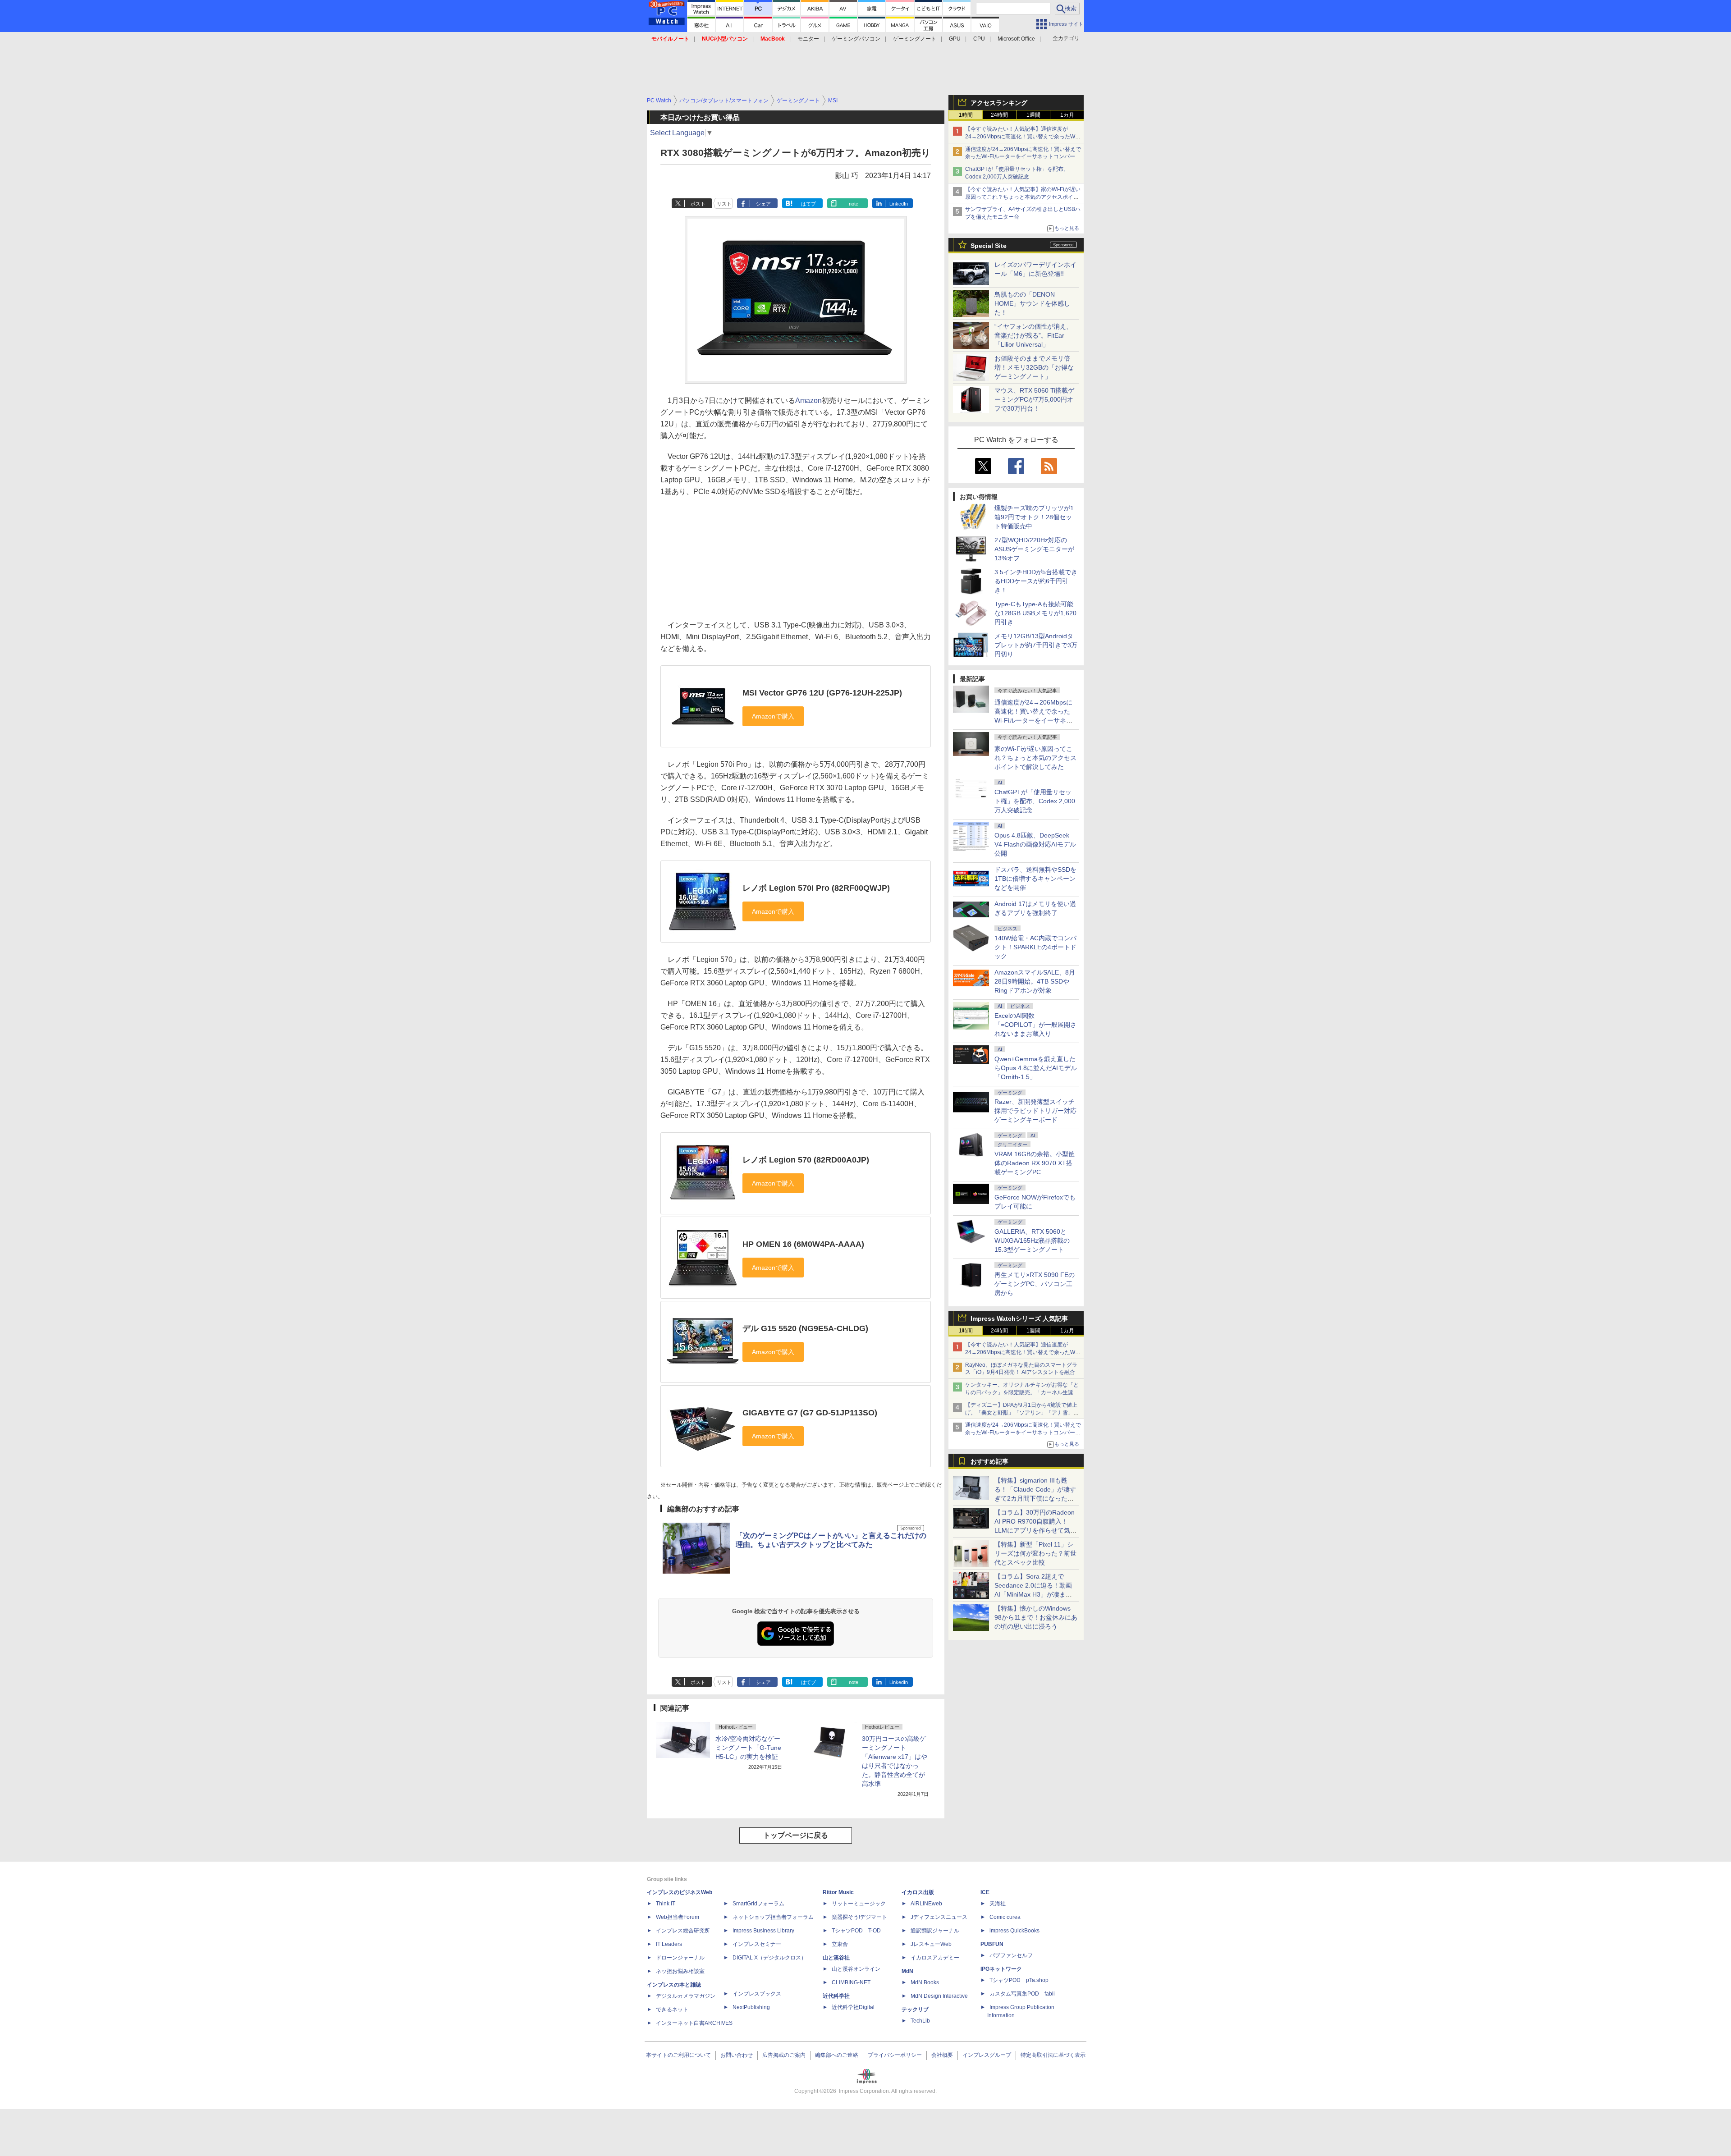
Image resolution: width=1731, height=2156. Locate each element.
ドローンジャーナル (680, 1958)
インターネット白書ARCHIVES (694, 2023)
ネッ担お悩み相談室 (680, 1971)
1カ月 (1067, 115)
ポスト (698, 204)
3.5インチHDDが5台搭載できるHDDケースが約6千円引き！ (1036, 581)
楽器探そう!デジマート (859, 1917)
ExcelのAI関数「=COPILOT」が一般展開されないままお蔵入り (1035, 1025)
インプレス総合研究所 (683, 1931)
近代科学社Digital (853, 2007)
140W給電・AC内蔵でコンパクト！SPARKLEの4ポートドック (1035, 947)
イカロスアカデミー (935, 1958)
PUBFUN (992, 1944)
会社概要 (942, 2055)
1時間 (966, 115)
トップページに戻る (796, 1835)
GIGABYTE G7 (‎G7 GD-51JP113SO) (810, 1413)
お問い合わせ (737, 2055)
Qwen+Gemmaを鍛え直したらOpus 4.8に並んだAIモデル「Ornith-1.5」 (1036, 1068)
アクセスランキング (999, 103)
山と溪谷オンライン (856, 1969)
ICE (985, 1892)
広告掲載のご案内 (784, 2055)
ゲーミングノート (915, 39)
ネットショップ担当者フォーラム (773, 1917)
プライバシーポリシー (895, 2055)
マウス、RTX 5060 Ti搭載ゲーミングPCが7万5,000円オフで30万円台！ (1034, 399)
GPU (955, 39)
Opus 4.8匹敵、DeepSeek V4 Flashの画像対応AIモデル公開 (1035, 844)
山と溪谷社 (836, 1958)
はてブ (808, 204)
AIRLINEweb (926, 1904)
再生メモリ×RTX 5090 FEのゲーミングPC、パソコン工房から (1035, 1284)
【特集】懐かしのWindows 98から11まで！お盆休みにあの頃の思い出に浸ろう (1036, 1617)
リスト (724, 204)
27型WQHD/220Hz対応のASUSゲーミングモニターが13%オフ (1034, 549)
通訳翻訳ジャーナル (935, 1931)
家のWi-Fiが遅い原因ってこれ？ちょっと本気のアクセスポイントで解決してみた (1035, 758)
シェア (763, 204)
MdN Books (925, 1982)
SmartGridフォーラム (758, 1904)
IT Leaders (669, 1944)
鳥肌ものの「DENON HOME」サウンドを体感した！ (1032, 303)
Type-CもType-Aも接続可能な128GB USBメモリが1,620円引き (1035, 613)
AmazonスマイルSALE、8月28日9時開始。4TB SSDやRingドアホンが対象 (1035, 981)
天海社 (998, 1904)
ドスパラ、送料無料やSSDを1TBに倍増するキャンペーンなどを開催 (1035, 879)
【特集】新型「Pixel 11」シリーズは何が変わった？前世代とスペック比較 (1035, 1553)
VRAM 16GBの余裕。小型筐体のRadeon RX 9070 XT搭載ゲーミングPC (1035, 1163)
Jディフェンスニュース (939, 1917)
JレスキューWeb (931, 1944)
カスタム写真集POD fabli (1022, 1994)
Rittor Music (838, 1892)
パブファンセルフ (1011, 1955)
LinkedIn (899, 204)
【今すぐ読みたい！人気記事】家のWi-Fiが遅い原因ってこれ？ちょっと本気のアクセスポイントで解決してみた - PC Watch (1023, 197)
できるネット (672, 2010)
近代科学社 (836, 1996)
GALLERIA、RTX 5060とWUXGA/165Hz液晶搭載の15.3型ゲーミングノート (1032, 1241)
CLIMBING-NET (851, 1982)
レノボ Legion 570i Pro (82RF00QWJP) (816, 888)
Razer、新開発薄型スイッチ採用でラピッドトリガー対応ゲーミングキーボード (1035, 1111)
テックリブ (915, 2010)
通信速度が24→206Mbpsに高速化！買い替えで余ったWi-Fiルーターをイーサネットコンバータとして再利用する (1023, 157)
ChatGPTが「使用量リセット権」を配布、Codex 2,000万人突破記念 (1035, 801)
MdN (907, 1971)
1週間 (1033, 115)
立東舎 (840, 1944)
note (854, 204)
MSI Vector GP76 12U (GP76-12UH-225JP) (822, 693)
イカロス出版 (918, 1892)
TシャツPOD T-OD (856, 1931)
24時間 (999, 115)
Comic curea (1005, 1917)
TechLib (920, 2021)
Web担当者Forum (678, 1917)
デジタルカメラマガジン (686, 1996)
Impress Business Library (763, 1931)
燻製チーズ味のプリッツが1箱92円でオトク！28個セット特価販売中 (1034, 517)
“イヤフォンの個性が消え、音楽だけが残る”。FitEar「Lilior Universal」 (1033, 335)
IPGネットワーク (1001, 1969)
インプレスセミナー (757, 1944)
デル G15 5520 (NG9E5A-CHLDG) (805, 1328)
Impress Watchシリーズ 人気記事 (1019, 1318)
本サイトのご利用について (678, 2055)
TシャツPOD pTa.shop (1019, 1980)
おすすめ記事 (989, 1461)
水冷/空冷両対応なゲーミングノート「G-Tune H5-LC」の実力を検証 (748, 1748)
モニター (808, 39)
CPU (979, 39)
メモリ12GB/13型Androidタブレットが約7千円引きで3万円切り (1036, 645)
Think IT (666, 1904)
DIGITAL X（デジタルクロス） (769, 1958)
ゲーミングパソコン (856, 39)
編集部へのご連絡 (837, 2055)
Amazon (808, 401)
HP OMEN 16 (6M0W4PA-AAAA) (803, 1244)
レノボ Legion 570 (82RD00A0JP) (806, 1160)
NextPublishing (751, 2007)
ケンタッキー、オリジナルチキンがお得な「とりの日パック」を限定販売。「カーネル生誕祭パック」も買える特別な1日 (1022, 1392)
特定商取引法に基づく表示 (1053, 2055)
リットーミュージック (859, 1904)
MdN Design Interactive (939, 1996)
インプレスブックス (757, 1994)
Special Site (989, 246)
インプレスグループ (987, 2055)
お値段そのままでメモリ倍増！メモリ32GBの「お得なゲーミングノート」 (1034, 367)
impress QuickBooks (1014, 1931)
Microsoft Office (1016, 39)
